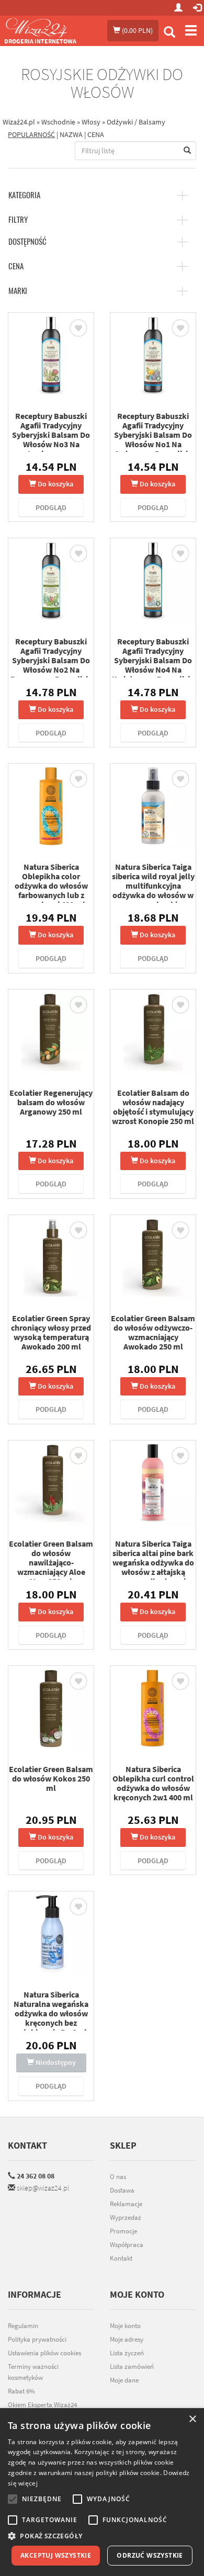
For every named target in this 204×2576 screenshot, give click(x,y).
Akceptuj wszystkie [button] (56, 2555)
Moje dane (124, 2380)
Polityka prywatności (37, 2339)
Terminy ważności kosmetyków (33, 2372)
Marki (18, 291)
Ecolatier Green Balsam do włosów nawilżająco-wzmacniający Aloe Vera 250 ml (51, 1562)
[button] (102, 2536)
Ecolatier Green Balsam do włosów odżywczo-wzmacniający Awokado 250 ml (153, 1332)
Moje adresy (127, 2339)
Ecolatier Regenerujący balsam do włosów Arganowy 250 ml (51, 1102)
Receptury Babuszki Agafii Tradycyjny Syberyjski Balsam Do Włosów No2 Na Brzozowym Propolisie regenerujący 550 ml (51, 665)
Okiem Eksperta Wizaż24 (42, 2405)
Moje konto (125, 2326)
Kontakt (27, 2145)
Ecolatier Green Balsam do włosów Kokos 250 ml (51, 1778)
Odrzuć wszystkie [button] (150, 2555)
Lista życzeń (127, 2353)
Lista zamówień (132, 2367)
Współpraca (127, 2245)
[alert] (102, 2492)
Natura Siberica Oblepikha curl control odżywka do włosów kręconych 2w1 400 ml (153, 1783)
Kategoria (24, 195)
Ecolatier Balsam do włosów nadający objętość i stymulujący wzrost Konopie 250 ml (153, 1107)
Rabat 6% (21, 2391)
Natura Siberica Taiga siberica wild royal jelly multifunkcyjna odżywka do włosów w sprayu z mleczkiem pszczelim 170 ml (153, 890)
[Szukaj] (169, 33)
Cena (16, 266)
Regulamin (23, 2326)
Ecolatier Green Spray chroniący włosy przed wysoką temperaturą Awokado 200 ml (51, 1332)
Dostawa (122, 2190)
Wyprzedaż (126, 2217)
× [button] (192, 2419)
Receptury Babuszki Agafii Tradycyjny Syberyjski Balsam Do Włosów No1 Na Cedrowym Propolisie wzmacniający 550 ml (153, 439)
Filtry (18, 220)
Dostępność (27, 242)
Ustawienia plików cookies (44, 2353)
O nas (118, 2177)
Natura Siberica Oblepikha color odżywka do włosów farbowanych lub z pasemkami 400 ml (51, 886)
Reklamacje (126, 2204)
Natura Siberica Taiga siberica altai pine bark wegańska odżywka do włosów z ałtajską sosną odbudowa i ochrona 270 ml (153, 1567)
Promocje (123, 2231)
